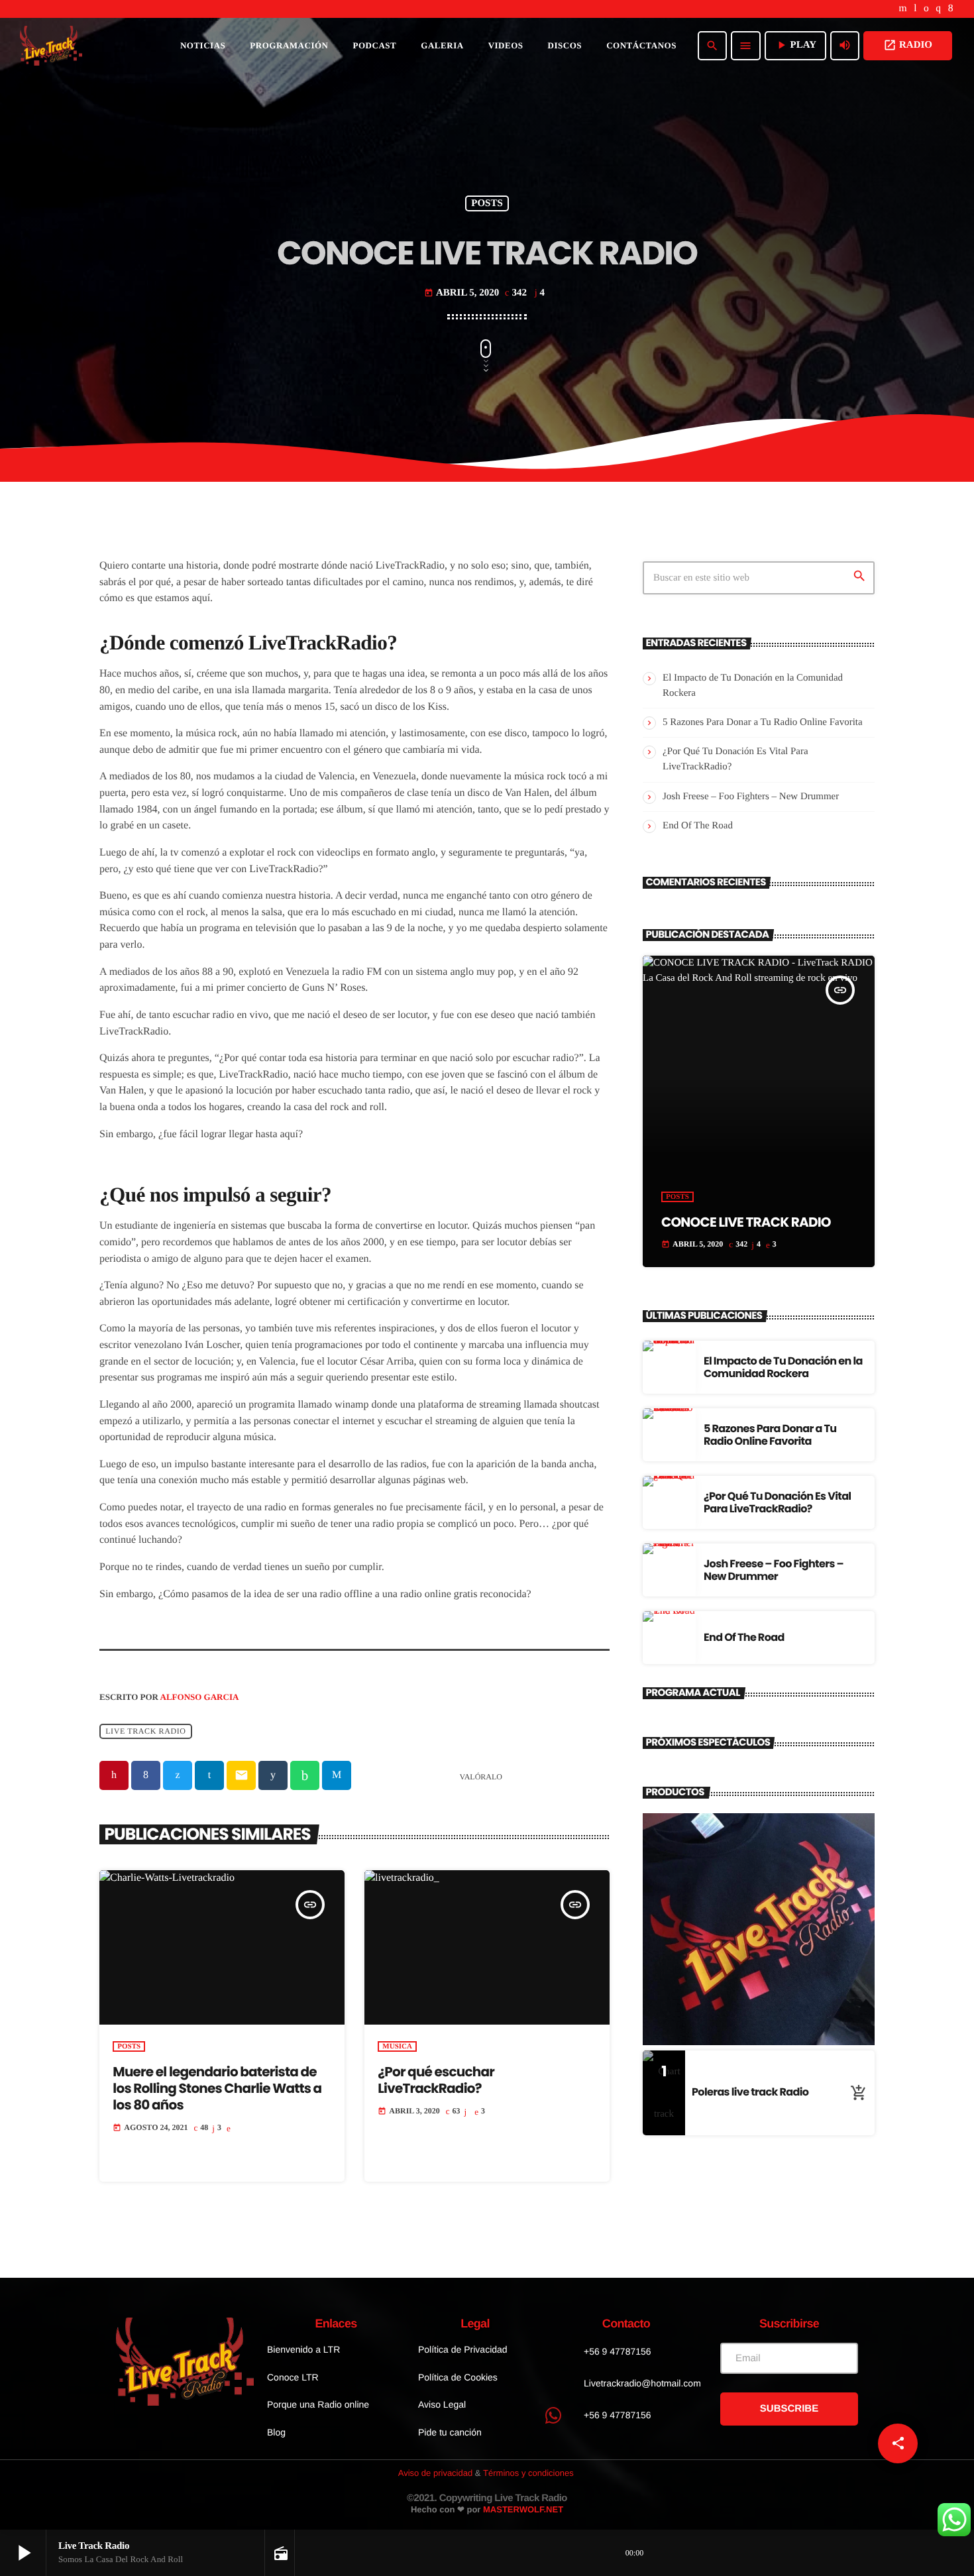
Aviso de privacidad (436, 2473)
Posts (487, 203)
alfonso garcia (200, 1697)
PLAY (795, 45)
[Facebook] (951, 9)
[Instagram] (938, 9)
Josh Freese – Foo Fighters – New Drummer (751, 797)
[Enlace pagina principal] (51, 46)
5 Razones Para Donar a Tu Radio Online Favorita (763, 722)
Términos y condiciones (528, 2473)
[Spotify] (926, 9)
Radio (908, 45)
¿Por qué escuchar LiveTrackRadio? (436, 2080)
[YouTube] (903, 9)
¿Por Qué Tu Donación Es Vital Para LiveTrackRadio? (777, 1502)
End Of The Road (698, 826)
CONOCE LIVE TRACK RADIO (746, 1222)
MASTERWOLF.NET (523, 2509)
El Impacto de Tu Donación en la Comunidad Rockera (783, 1367)
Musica (397, 2046)
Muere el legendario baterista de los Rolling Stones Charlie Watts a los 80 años (217, 2088)
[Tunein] (915, 9)
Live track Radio (145, 1731)
